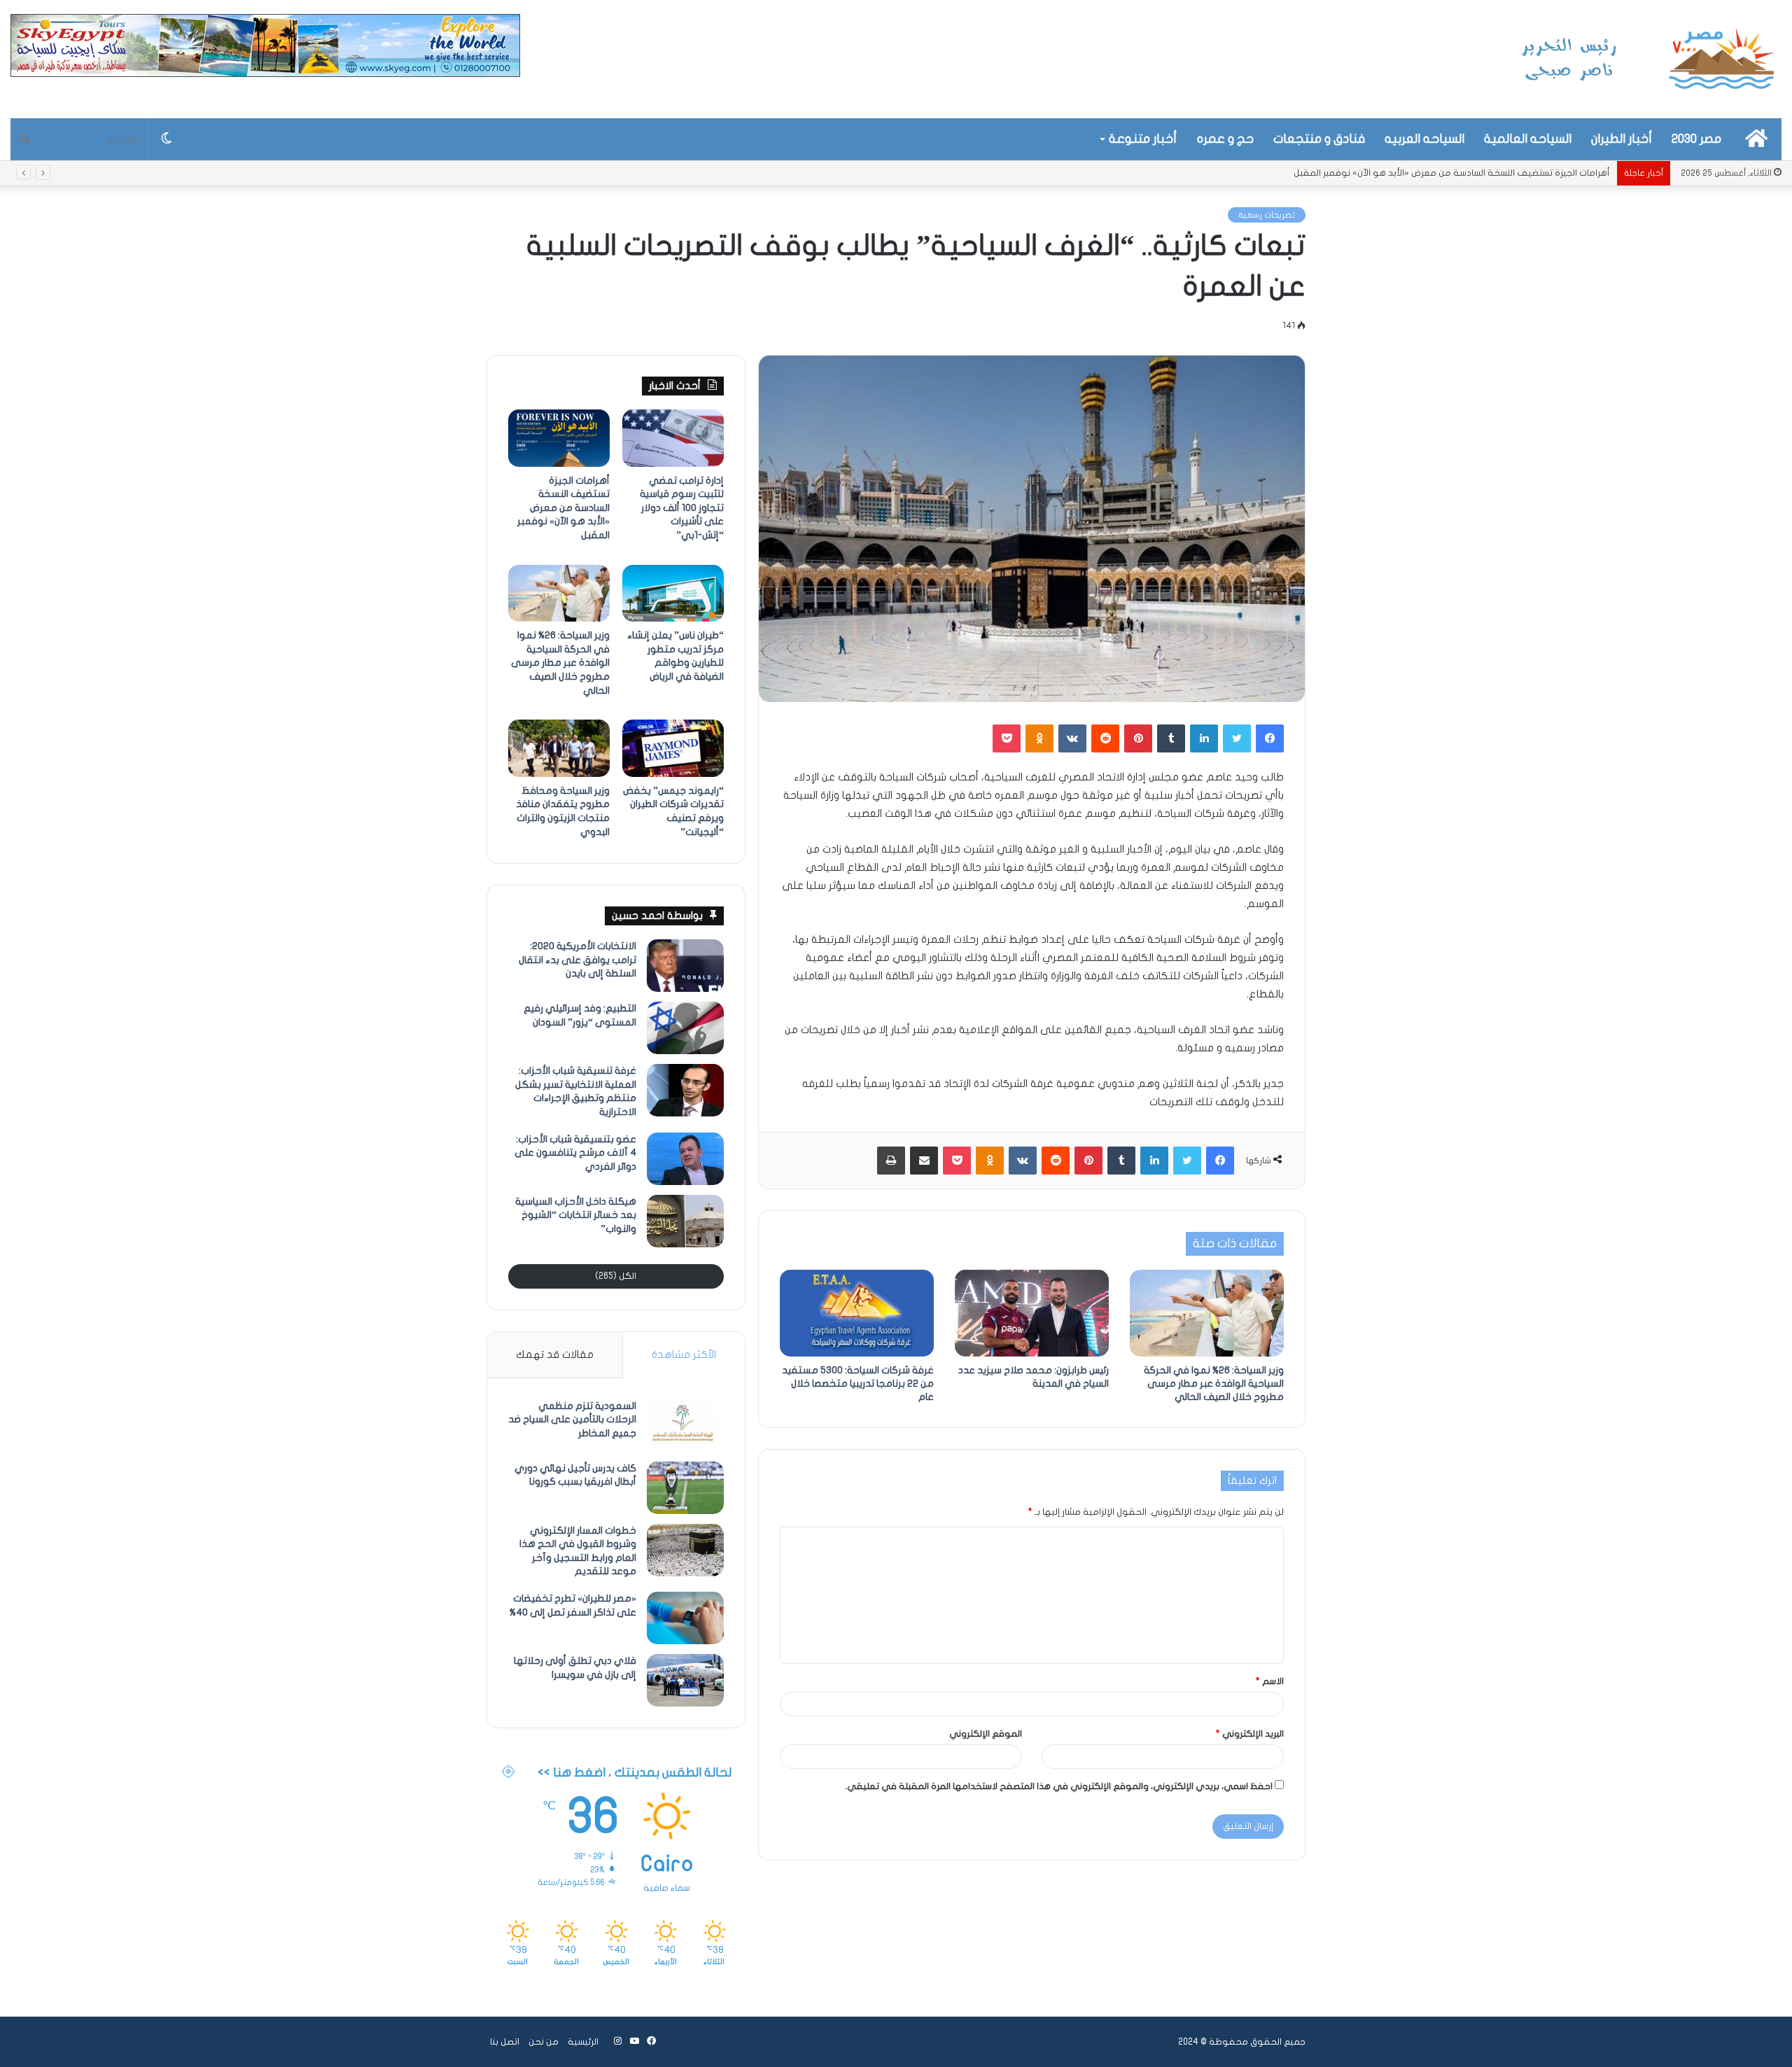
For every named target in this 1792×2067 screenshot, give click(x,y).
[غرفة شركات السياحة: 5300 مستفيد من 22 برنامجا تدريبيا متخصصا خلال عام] (857, 1313)
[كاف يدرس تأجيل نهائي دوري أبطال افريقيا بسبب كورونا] (685, 1488)
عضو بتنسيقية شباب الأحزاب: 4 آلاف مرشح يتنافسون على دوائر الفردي (575, 1153)
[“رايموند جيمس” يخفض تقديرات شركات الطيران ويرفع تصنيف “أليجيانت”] (673, 748)
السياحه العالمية (1528, 139)
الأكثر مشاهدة (684, 1354)
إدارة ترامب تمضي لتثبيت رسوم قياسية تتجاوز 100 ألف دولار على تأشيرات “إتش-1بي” (682, 508)
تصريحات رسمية (1267, 215)
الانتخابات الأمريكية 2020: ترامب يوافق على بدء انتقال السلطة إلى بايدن (577, 960)
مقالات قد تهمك (555, 1354)
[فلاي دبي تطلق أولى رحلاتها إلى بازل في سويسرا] (685, 1680)
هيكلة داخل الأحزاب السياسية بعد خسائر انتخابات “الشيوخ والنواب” (576, 1215)
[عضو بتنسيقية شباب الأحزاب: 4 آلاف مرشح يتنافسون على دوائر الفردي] (685, 1159)
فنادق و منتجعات (1319, 139)
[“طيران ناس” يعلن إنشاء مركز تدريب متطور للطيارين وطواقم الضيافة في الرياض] (673, 594)
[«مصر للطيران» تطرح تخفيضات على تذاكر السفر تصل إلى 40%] (685, 1618)
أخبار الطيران (1622, 139)
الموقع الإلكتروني (986, 1734)
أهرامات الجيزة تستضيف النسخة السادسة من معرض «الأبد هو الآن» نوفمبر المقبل (563, 508)
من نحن (544, 2042)
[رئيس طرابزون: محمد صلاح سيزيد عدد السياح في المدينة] (1032, 1313)
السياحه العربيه (1424, 139)
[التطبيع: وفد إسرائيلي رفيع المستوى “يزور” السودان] (685, 1028)
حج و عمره (1225, 139)
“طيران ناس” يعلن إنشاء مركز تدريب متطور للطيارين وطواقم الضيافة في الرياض (1457, 173)
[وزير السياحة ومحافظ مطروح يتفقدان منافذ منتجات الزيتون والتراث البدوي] (559, 748)
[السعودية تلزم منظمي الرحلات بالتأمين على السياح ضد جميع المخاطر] (685, 1425)
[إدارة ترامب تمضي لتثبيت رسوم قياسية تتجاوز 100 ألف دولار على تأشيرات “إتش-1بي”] (673, 438)
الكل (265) (616, 1276)
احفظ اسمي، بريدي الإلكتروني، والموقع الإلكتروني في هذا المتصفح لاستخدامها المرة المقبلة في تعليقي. (1059, 1786)
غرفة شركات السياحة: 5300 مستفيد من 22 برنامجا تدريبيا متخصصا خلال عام (858, 1383)
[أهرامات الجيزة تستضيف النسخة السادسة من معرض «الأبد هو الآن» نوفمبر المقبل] (559, 438)
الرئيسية (583, 2042)
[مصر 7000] (1648, 59)
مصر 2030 (1696, 139)
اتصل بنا (505, 2042)
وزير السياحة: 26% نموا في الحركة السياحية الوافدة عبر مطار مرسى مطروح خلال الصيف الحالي (1214, 1383)
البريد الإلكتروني (1250, 1734)
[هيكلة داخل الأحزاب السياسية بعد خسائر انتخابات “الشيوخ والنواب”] (685, 1221)
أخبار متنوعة (1143, 139)
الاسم (1270, 1681)
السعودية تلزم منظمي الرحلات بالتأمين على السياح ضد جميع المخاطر (572, 1420)
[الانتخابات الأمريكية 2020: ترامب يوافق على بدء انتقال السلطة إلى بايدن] (685, 966)
